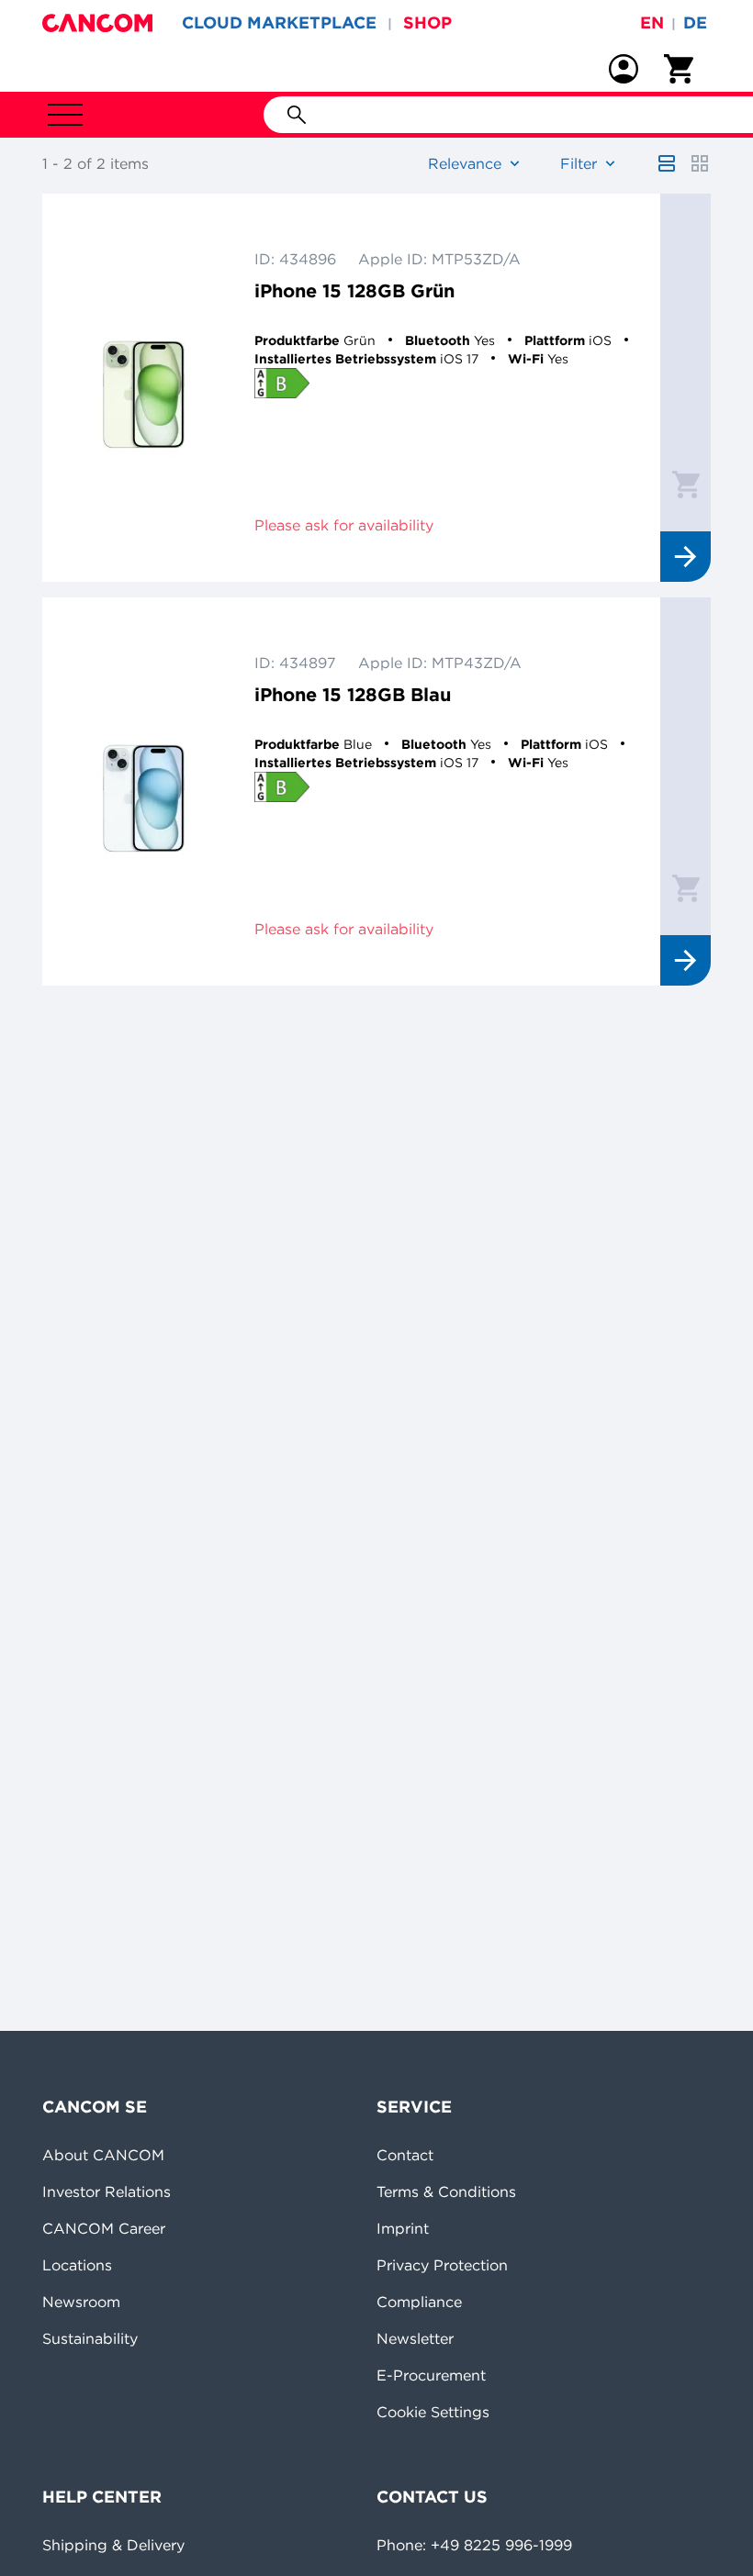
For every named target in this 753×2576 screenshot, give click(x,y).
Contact (405, 2155)
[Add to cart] (686, 484)
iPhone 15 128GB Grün (354, 290)
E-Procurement (431, 2375)
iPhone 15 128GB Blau (353, 694)
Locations (77, 2265)
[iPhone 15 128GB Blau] (144, 792)
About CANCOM (103, 2155)
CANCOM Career (104, 2228)
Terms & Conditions (446, 2191)
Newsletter (415, 2338)
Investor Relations (107, 2191)
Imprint (403, 2228)
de (695, 22)
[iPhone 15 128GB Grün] (144, 388)
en (652, 22)
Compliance (419, 2302)
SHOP (427, 22)
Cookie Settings (433, 2412)
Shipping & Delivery (113, 2545)
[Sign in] (624, 69)
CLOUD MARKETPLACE (279, 22)
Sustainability (90, 2338)
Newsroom (81, 2302)
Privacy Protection (442, 2265)
